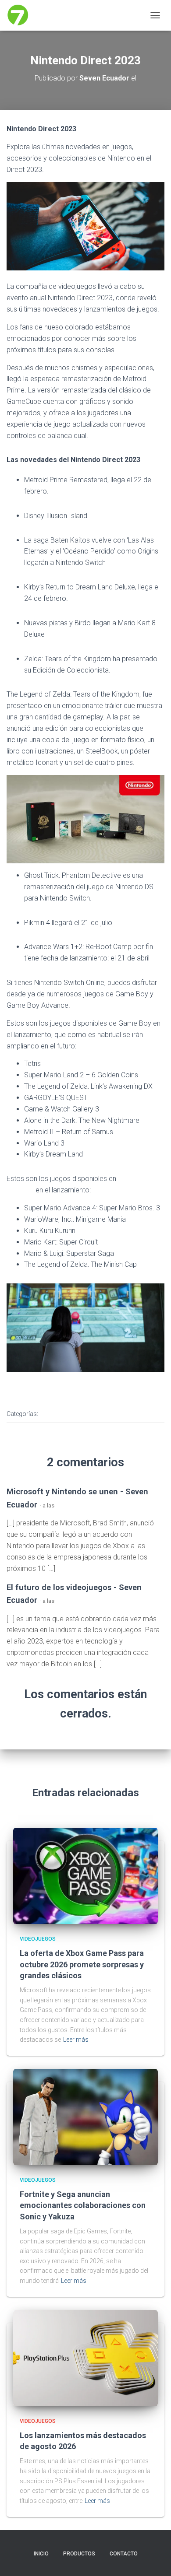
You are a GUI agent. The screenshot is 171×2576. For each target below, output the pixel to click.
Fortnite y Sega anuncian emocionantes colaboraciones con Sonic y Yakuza (83, 2205)
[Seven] (21, 15)
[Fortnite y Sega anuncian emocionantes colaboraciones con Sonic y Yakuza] (85, 2117)
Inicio (41, 2554)
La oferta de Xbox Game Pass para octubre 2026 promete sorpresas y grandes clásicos (82, 1964)
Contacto (124, 2554)
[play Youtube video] (86, 824)
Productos (79, 2554)
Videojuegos (64, 1414)
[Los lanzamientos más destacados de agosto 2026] (85, 2357)
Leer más (76, 2040)
